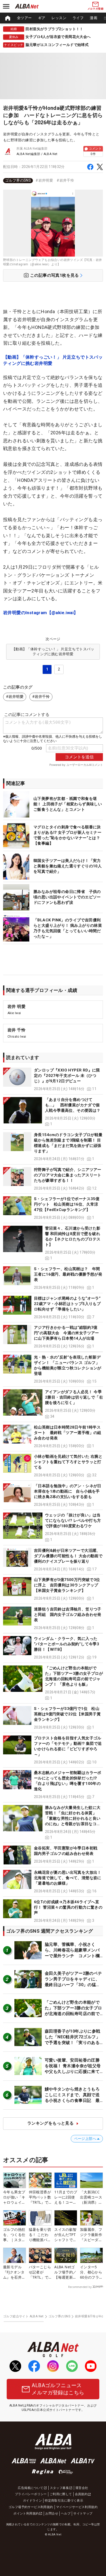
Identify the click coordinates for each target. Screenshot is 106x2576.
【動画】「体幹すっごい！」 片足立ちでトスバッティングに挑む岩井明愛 (53, 360)
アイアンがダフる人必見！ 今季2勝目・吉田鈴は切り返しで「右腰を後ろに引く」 (74, 1397)
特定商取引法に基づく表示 (64, 2501)
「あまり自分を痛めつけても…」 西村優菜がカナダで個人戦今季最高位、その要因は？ (73, 1105)
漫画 (94, 18)
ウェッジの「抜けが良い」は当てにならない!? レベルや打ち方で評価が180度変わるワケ (73, 1521)
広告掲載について (30, 2488)
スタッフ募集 (59, 2488)
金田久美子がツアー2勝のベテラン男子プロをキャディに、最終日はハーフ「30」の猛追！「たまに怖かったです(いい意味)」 (73, 1985)
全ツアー (24, 18)
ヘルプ (66, 2513)
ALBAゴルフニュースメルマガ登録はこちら (58, 2389)
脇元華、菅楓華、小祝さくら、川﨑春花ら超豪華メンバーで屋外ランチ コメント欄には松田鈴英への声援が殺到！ (72, 1956)
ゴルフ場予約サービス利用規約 (31, 2507)
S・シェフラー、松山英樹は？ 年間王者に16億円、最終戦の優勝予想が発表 (68, 1274)
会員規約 (81, 2494)
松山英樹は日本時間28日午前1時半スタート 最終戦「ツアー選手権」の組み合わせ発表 (68, 1433)
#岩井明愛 (44, 180)
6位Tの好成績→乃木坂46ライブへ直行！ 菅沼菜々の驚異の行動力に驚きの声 (68, 1907)
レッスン (59, 18)
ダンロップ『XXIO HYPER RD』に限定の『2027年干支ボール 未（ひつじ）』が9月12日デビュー (67, 1076)
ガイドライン (32, 2501)
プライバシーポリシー (31, 2494)
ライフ (78, 18)
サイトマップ (83, 2513)
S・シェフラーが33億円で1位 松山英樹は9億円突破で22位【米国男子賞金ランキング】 (67, 1714)
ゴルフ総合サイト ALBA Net (23, 2316)
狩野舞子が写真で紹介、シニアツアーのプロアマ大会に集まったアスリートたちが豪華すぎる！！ (68, 1175)
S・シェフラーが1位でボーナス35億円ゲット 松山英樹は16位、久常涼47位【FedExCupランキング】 (67, 1204)
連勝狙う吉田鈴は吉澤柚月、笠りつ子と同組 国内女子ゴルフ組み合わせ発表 (68, 1615)
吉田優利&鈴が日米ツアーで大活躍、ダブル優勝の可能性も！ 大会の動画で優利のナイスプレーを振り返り (68, 1556)
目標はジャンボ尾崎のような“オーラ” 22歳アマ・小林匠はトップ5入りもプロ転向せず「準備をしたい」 (69, 1304)
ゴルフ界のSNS (18, 180)
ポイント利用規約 (26, 2513)
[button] (53, 1080)
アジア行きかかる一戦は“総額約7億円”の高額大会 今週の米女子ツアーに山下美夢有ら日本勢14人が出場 (67, 1333)
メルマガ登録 (95, 9)
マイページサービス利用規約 (77, 2507)
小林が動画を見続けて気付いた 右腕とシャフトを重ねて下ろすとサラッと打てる (68, 1462)
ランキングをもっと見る (50, 2123)
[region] (53, 18)
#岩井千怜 (65, 180)
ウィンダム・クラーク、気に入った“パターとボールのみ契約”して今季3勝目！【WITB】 (67, 1644)
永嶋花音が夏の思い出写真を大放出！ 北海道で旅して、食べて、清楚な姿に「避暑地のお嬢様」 (68, 1878)
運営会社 (82, 2488)
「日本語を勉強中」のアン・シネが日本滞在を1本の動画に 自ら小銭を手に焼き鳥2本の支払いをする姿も (68, 1491)
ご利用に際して (61, 2494)
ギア (42, 18)
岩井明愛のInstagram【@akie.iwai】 (41, 613)
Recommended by (80, 2287)
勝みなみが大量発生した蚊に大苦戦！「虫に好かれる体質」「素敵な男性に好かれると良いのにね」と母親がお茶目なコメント (73, 1818)
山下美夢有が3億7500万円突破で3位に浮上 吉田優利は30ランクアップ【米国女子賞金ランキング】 (67, 1585)
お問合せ (52, 2513)
